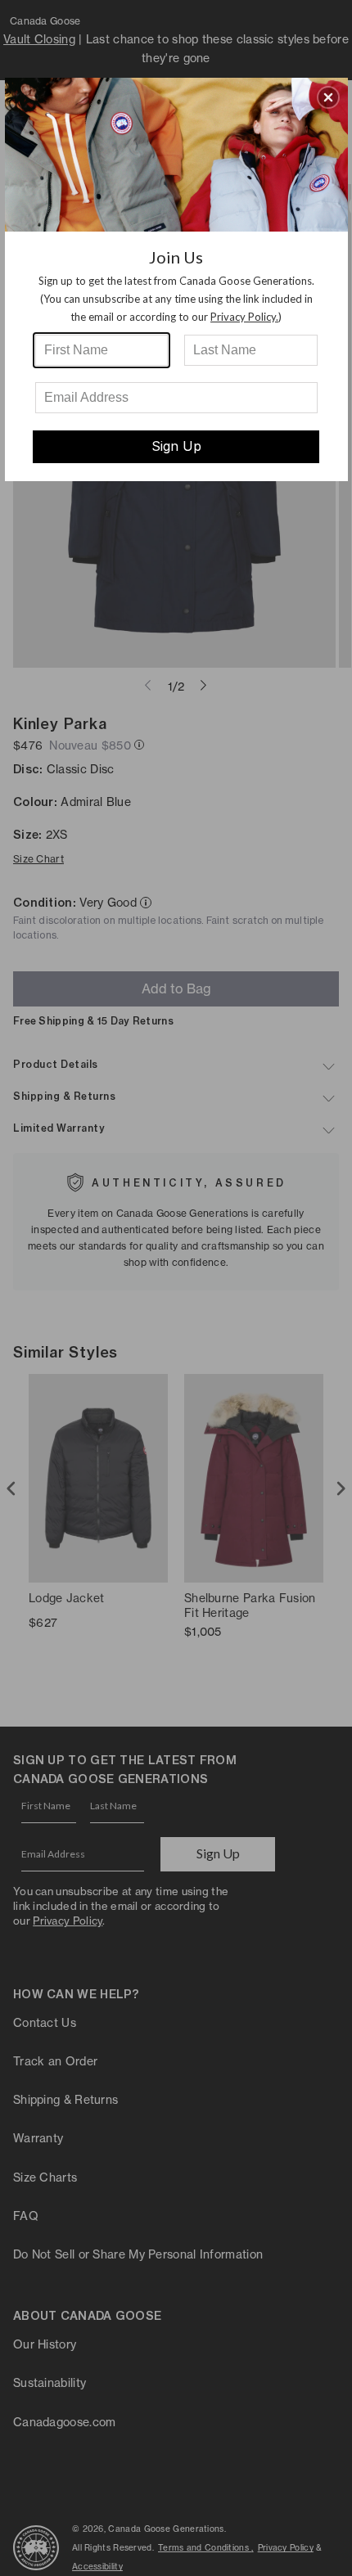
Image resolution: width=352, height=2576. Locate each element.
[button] (328, 97)
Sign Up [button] (176, 446)
